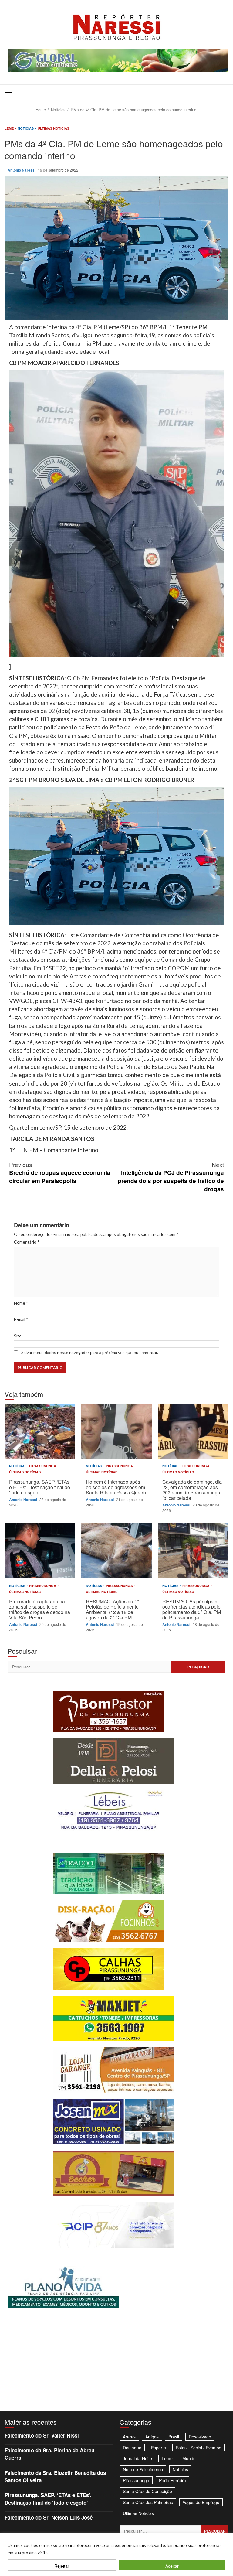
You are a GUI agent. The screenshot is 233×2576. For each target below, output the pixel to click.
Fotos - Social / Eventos (198, 2448)
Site (18, 1336)
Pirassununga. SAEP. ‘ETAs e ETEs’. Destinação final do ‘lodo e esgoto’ (40, 1431)
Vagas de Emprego (201, 2502)
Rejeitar (62, 2566)
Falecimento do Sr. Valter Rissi (42, 2435)
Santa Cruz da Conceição (147, 2491)
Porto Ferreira (172, 2480)
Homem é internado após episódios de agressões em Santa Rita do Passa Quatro (117, 1431)
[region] (116, 2555)
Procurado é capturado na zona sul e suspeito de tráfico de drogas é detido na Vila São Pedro (40, 1551)
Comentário (27, 1242)
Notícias (26, 128)
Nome (21, 1303)
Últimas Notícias (53, 128)
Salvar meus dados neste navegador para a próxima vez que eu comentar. (90, 1352)
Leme (10, 128)
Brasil (174, 2437)
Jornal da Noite (137, 2458)
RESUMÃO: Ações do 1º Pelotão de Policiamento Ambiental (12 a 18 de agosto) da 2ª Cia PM (117, 1551)
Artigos (152, 2437)
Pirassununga (43, 1466)
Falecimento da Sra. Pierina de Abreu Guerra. (49, 2454)
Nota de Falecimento (143, 2469)
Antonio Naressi (22, 170)
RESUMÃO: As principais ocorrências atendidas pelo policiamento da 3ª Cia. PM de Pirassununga (193, 1551)
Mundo (189, 2458)
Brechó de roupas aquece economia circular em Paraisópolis (60, 1173)
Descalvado (200, 2437)
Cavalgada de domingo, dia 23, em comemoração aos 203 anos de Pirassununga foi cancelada (193, 1431)
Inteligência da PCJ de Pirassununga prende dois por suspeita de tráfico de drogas (171, 1177)
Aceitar (172, 2566)
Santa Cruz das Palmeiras (148, 2502)
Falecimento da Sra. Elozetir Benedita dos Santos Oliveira (55, 2476)
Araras (129, 2437)
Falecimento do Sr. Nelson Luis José (49, 2517)
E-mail (21, 1319)
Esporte (159, 2448)
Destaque (132, 2448)
